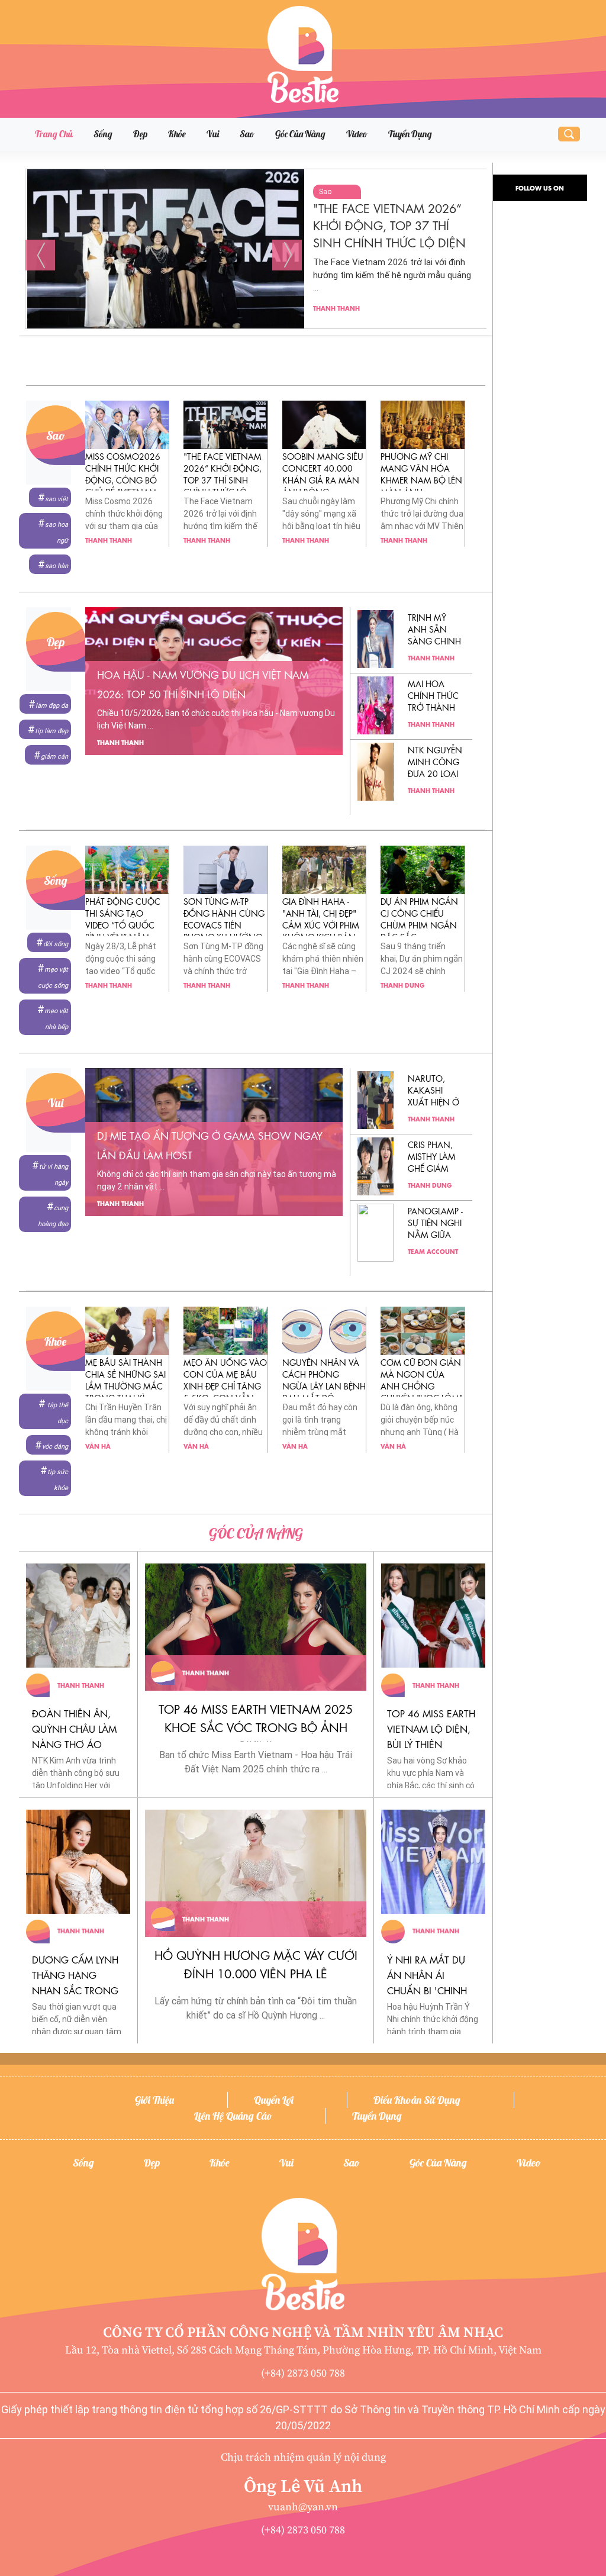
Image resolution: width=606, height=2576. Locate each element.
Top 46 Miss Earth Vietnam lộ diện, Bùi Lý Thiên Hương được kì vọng (431, 1744)
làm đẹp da (52, 706)
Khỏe (177, 134)
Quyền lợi (274, 2100)
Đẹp (140, 134)
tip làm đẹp (51, 731)
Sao (247, 134)
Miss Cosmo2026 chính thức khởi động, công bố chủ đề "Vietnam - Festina (123, 479)
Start (252, 344)
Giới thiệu (154, 2100)
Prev (40, 255)
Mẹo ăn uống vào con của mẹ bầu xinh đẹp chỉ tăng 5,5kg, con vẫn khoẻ (225, 1385)
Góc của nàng (300, 134)
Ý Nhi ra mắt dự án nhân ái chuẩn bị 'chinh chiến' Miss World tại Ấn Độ (433, 1990)
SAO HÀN (57, 566)
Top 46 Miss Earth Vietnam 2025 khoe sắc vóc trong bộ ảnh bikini (256, 1727)
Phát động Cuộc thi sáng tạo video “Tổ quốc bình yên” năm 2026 (123, 924)
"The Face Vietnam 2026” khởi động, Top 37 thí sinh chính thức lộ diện (223, 479)
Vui (213, 134)
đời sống (56, 944)
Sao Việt (57, 499)
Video (357, 134)
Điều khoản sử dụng (417, 2100)
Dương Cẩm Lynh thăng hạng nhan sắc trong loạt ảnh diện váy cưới (77, 1990)
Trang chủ (54, 134)
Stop (261, 344)
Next (287, 255)
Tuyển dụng (410, 134)
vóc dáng (55, 1447)
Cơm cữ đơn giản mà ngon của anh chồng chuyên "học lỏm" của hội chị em (422, 1385)
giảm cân (54, 757)
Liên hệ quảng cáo (233, 2116)
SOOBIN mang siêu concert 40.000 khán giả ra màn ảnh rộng (393, 225)
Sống (103, 134)
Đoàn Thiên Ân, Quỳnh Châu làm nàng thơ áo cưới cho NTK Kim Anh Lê (76, 1744)
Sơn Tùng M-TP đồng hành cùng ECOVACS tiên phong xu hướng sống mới (224, 924)
